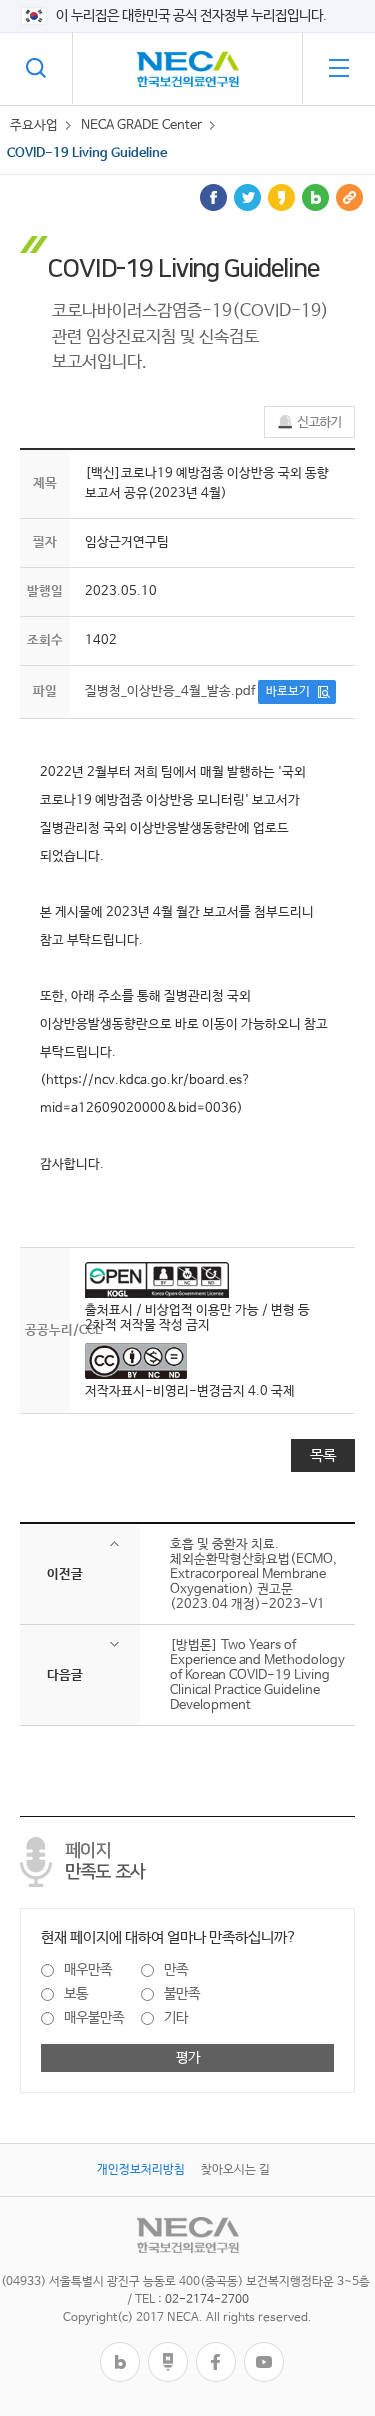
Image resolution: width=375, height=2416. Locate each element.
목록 (323, 1455)
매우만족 (88, 1970)
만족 (176, 1970)
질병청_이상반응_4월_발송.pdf (170, 691)
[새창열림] (120, 2349)
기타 (176, 2018)
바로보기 (288, 692)
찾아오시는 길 (235, 2170)
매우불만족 (94, 2018)
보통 (76, 1994)
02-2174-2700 (207, 2300)
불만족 (182, 1994)
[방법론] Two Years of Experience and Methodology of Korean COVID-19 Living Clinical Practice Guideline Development (257, 1675)
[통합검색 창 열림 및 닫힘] (36, 68)
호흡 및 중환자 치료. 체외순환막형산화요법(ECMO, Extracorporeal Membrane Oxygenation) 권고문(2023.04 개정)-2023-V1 (253, 1574)
